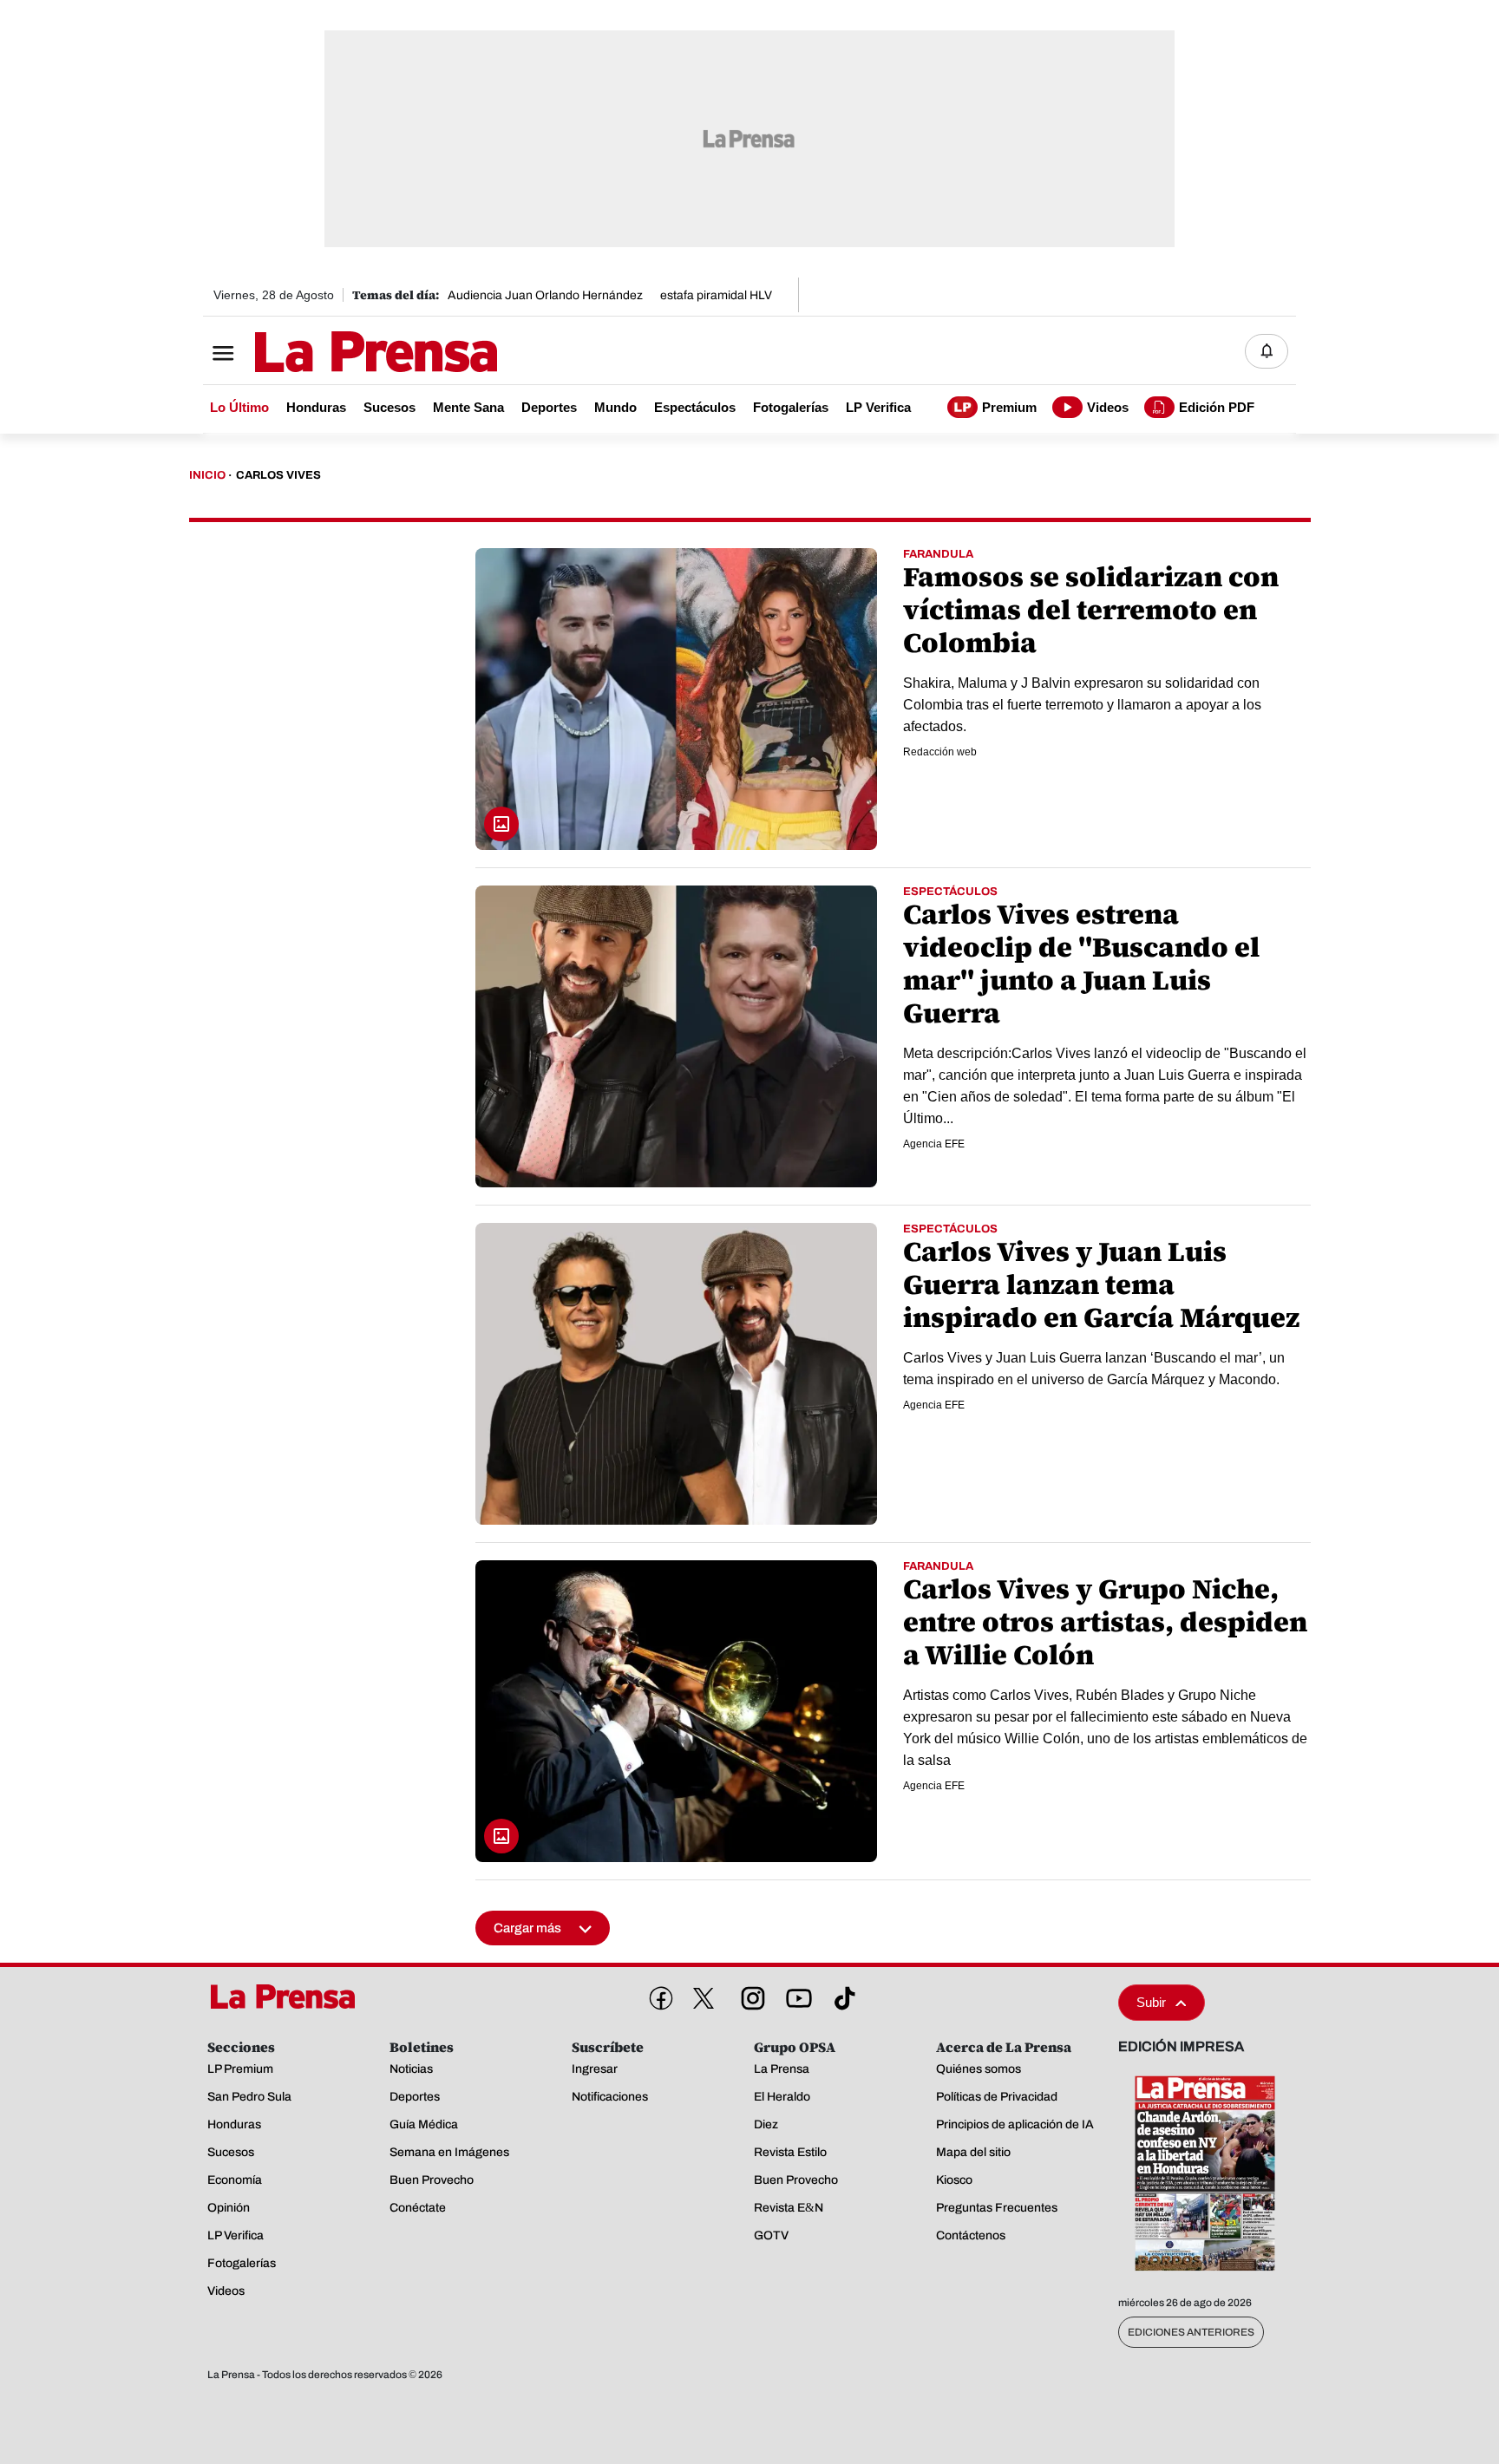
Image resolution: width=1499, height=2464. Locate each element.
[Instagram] (749, 1995)
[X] (704, 1998)
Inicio (207, 475)
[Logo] (333, 353)
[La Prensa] (289, 1997)
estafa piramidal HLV (716, 295)
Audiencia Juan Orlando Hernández (545, 295)
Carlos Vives (278, 475)
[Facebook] (658, 1995)
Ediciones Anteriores (1191, 2332)
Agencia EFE (934, 1144)
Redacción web (940, 752)
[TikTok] (841, 1995)
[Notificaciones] (1267, 351)
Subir (1151, 2002)
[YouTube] (795, 1995)
